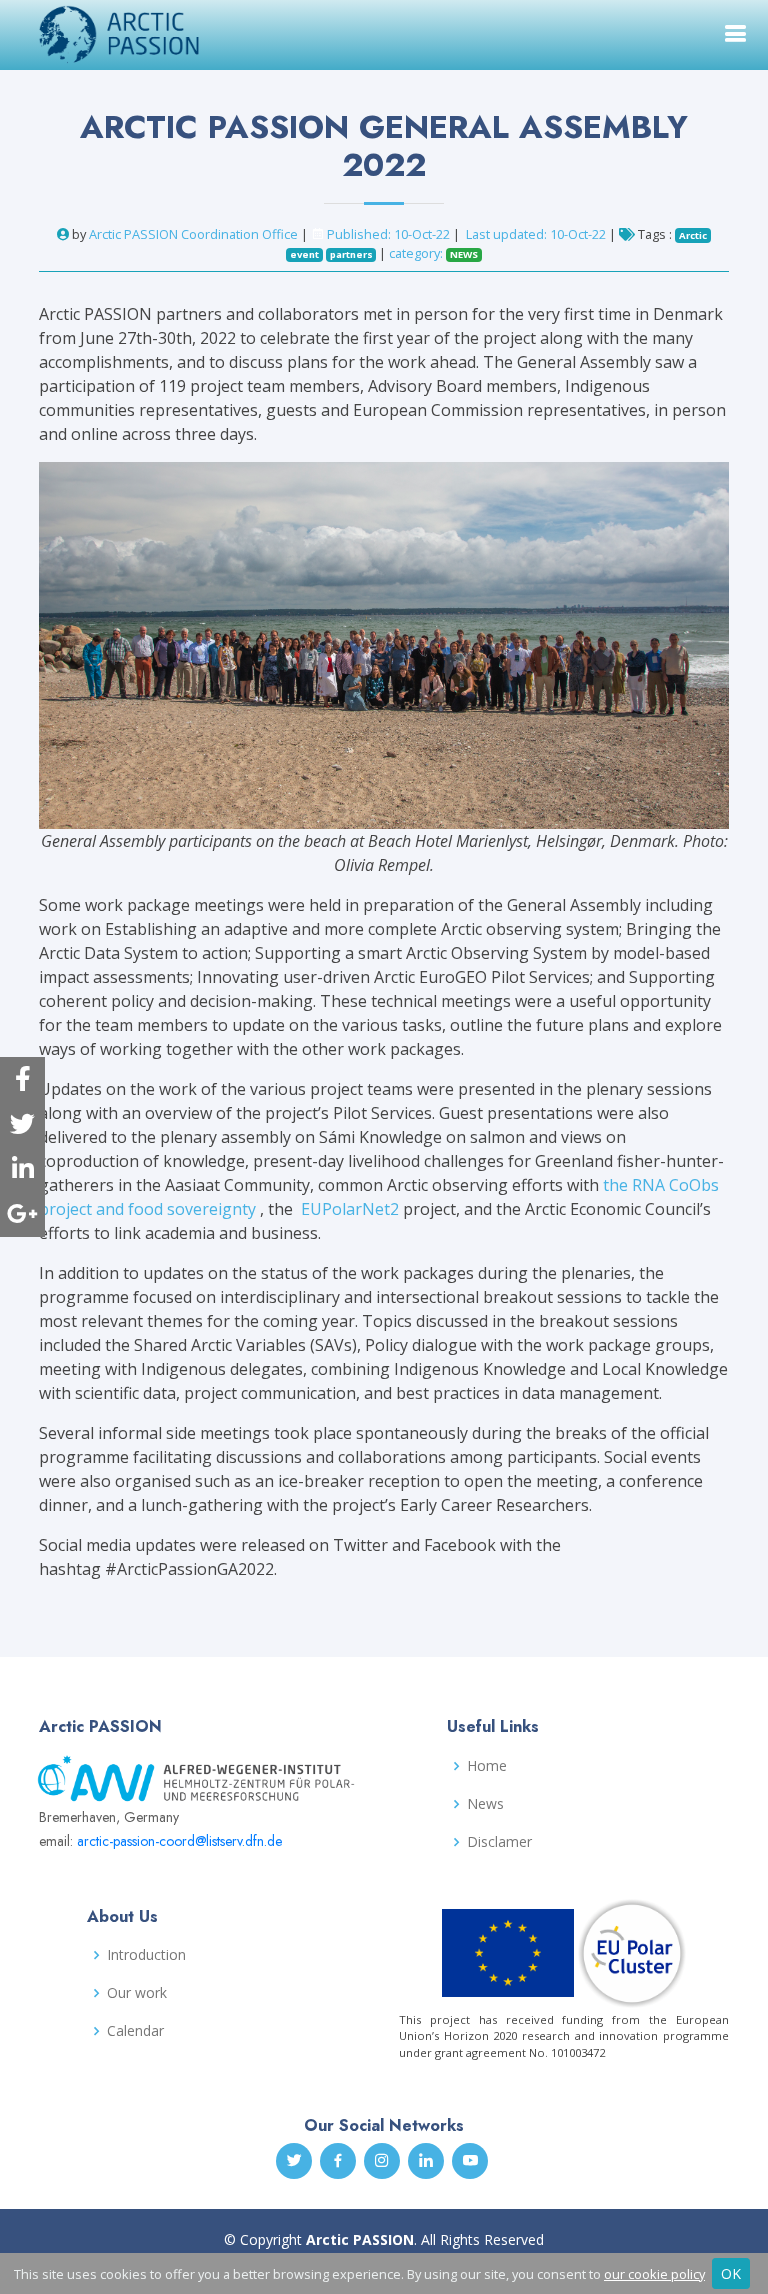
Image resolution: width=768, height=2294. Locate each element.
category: (433, 253)
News (485, 1804)
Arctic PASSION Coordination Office (193, 234)
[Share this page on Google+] (22, 1214)
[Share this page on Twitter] (22, 1124)
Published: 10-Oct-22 (388, 234)
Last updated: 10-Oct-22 (537, 234)
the (617, 1185)
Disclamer (499, 1842)
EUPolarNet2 (350, 1209)
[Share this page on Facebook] (22, 1079)
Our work (137, 1993)
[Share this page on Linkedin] (22, 1169)
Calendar (135, 2031)
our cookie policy (654, 2274)
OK (731, 2273)
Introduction (146, 1955)
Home (487, 1766)
